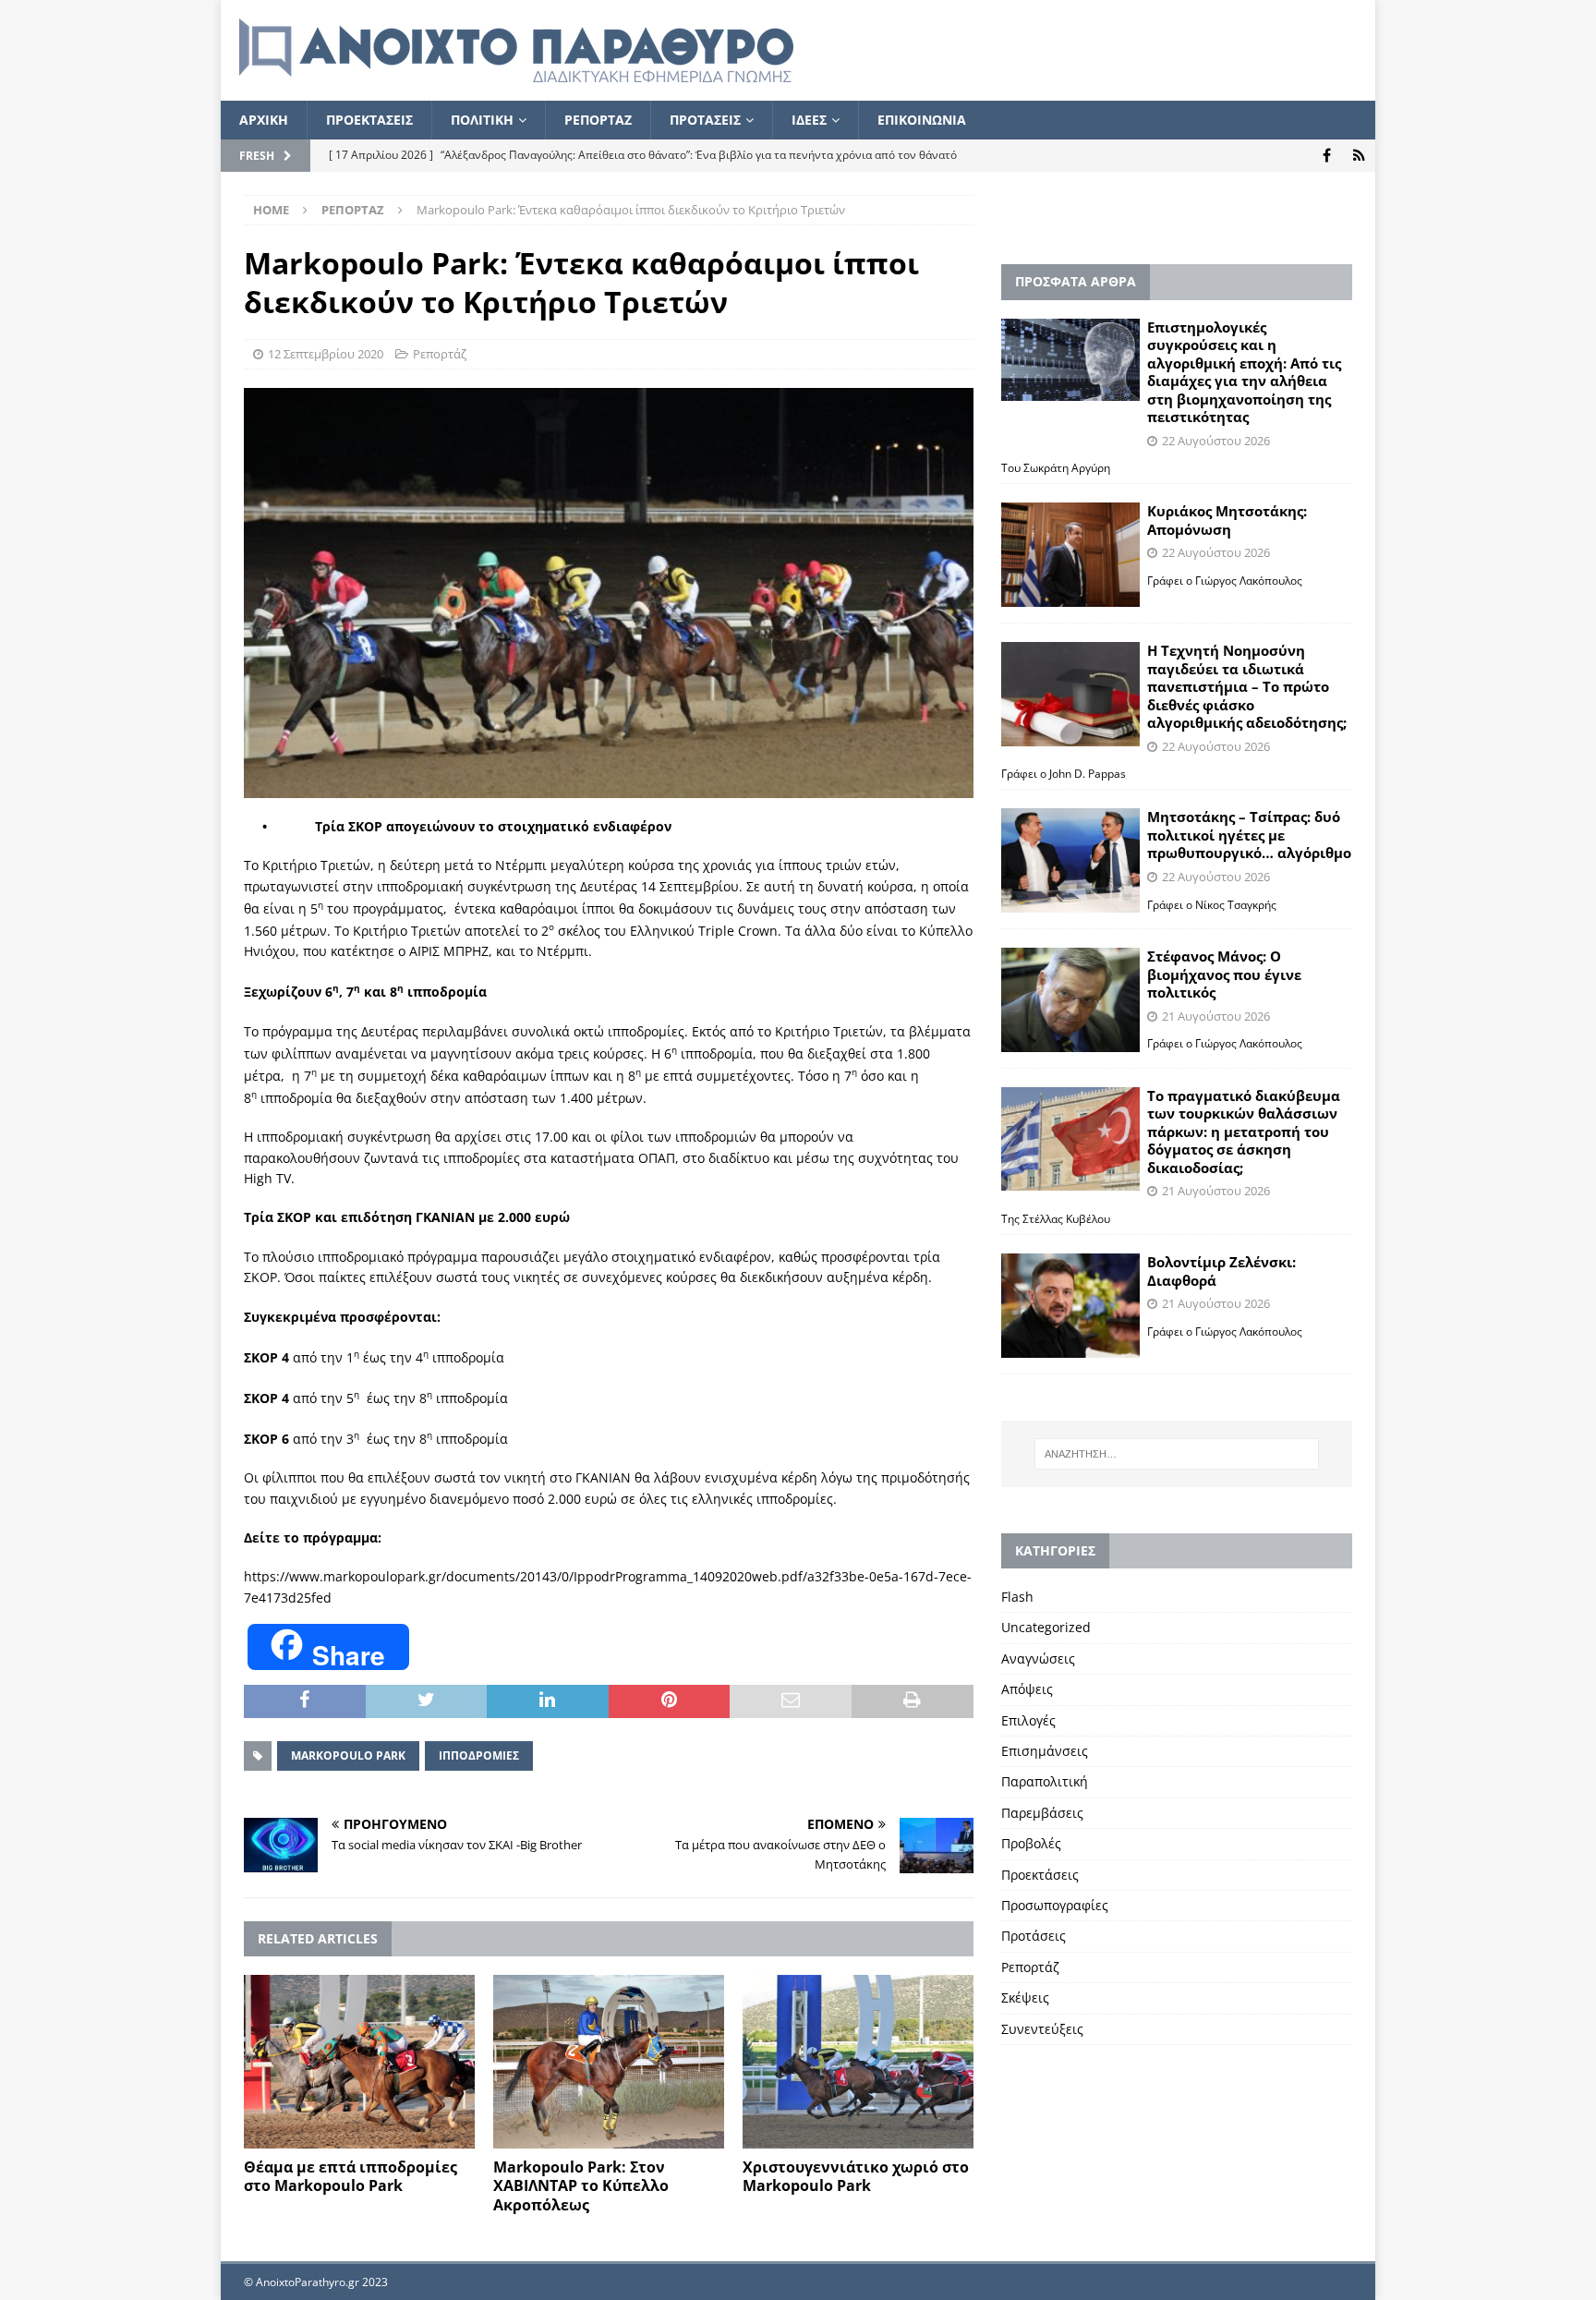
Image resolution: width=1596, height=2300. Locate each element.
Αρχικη (264, 120)
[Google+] (1359, 156)
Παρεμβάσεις (1042, 1813)
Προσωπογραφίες (1055, 1905)
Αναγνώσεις (1038, 1658)
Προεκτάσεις (1040, 1875)
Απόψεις (1027, 1689)
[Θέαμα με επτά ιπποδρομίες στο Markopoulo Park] (359, 2062)
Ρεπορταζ (598, 120)
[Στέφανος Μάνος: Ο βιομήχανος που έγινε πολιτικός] (1070, 1000)
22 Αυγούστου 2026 (1216, 441)
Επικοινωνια (922, 120)
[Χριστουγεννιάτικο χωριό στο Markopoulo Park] (858, 2062)
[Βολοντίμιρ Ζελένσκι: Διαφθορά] (1070, 1306)
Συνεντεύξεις (1042, 2029)
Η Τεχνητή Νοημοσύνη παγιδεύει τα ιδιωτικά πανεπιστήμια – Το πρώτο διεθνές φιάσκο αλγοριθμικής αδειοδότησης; (1247, 686)
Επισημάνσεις (1045, 1751)
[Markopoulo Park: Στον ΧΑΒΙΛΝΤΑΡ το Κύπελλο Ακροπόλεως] (609, 2062)
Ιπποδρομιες (479, 1755)
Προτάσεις (1034, 1936)
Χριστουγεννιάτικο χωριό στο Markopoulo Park (856, 2177)
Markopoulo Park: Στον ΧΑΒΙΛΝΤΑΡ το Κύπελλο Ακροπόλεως (581, 2186)
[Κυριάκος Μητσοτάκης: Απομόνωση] (1070, 555)
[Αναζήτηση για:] (1177, 1454)
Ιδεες (809, 120)
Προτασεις (705, 120)
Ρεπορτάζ (440, 354)
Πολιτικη (482, 120)
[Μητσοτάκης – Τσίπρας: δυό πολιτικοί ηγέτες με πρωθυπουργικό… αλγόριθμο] (1070, 860)
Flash (1017, 1597)
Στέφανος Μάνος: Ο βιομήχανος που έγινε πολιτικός (1224, 974)
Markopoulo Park (348, 1755)
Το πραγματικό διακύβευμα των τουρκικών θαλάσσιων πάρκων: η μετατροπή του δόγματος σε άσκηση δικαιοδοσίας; (1244, 1132)
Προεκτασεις (369, 120)
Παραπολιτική (1045, 1781)
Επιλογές (1028, 1720)
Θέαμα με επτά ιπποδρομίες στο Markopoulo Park (351, 2177)
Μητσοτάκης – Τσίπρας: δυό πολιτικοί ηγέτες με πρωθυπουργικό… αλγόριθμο (1249, 835)
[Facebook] (1327, 156)
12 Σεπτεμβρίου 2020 (326, 354)
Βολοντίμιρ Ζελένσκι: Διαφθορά (1221, 1271)
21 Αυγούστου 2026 (1216, 1016)
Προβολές (1031, 1843)
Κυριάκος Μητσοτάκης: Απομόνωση (1227, 520)
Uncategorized (1046, 1627)
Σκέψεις (1025, 1997)
